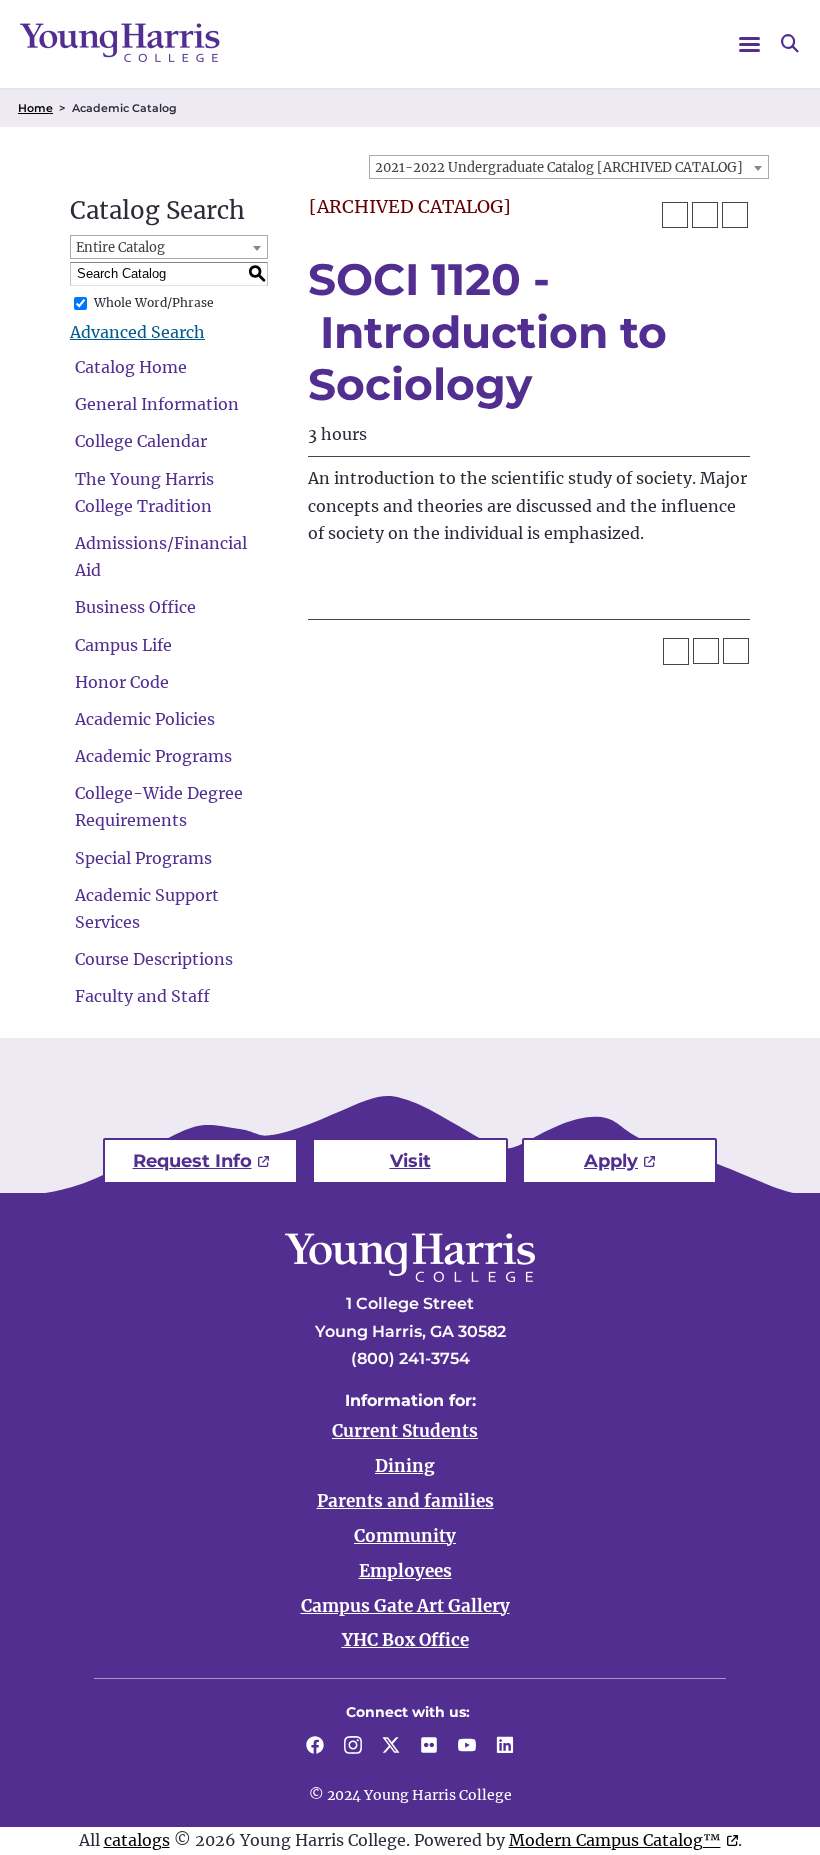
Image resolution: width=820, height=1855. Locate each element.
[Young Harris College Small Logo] (120, 42)
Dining (405, 1466)
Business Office (135, 607)
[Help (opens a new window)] (735, 215)
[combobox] (569, 167)
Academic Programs (153, 756)
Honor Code (122, 682)
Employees (405, 1571)
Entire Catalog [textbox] (120, 247)
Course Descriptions (154, 959)
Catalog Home (131, 367)
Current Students (405, 1431)
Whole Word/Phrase (154, 302)
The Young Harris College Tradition (144, 492)
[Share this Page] (675, 215)
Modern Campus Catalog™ (615, 1840)
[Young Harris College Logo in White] (410, 1276)
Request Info (192, 1161)
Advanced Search (137, 332)
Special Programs (143, 858)
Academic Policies (145, 719)
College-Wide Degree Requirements (159, 806)
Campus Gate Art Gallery (405, 1606)
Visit (410, 1161)
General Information (157, 404)
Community (405, 1536)
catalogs (137, 1840)
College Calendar (141, 441)
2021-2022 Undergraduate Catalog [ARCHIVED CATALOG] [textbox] (559, 167)
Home (35, 108)
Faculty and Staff (142, 996)
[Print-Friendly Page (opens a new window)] (705, 215)
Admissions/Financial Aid (161, 556)
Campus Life (123, 645)
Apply (611, 1161)
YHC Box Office (405, 1640)
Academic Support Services (147, 908)
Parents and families (405, 1501)
